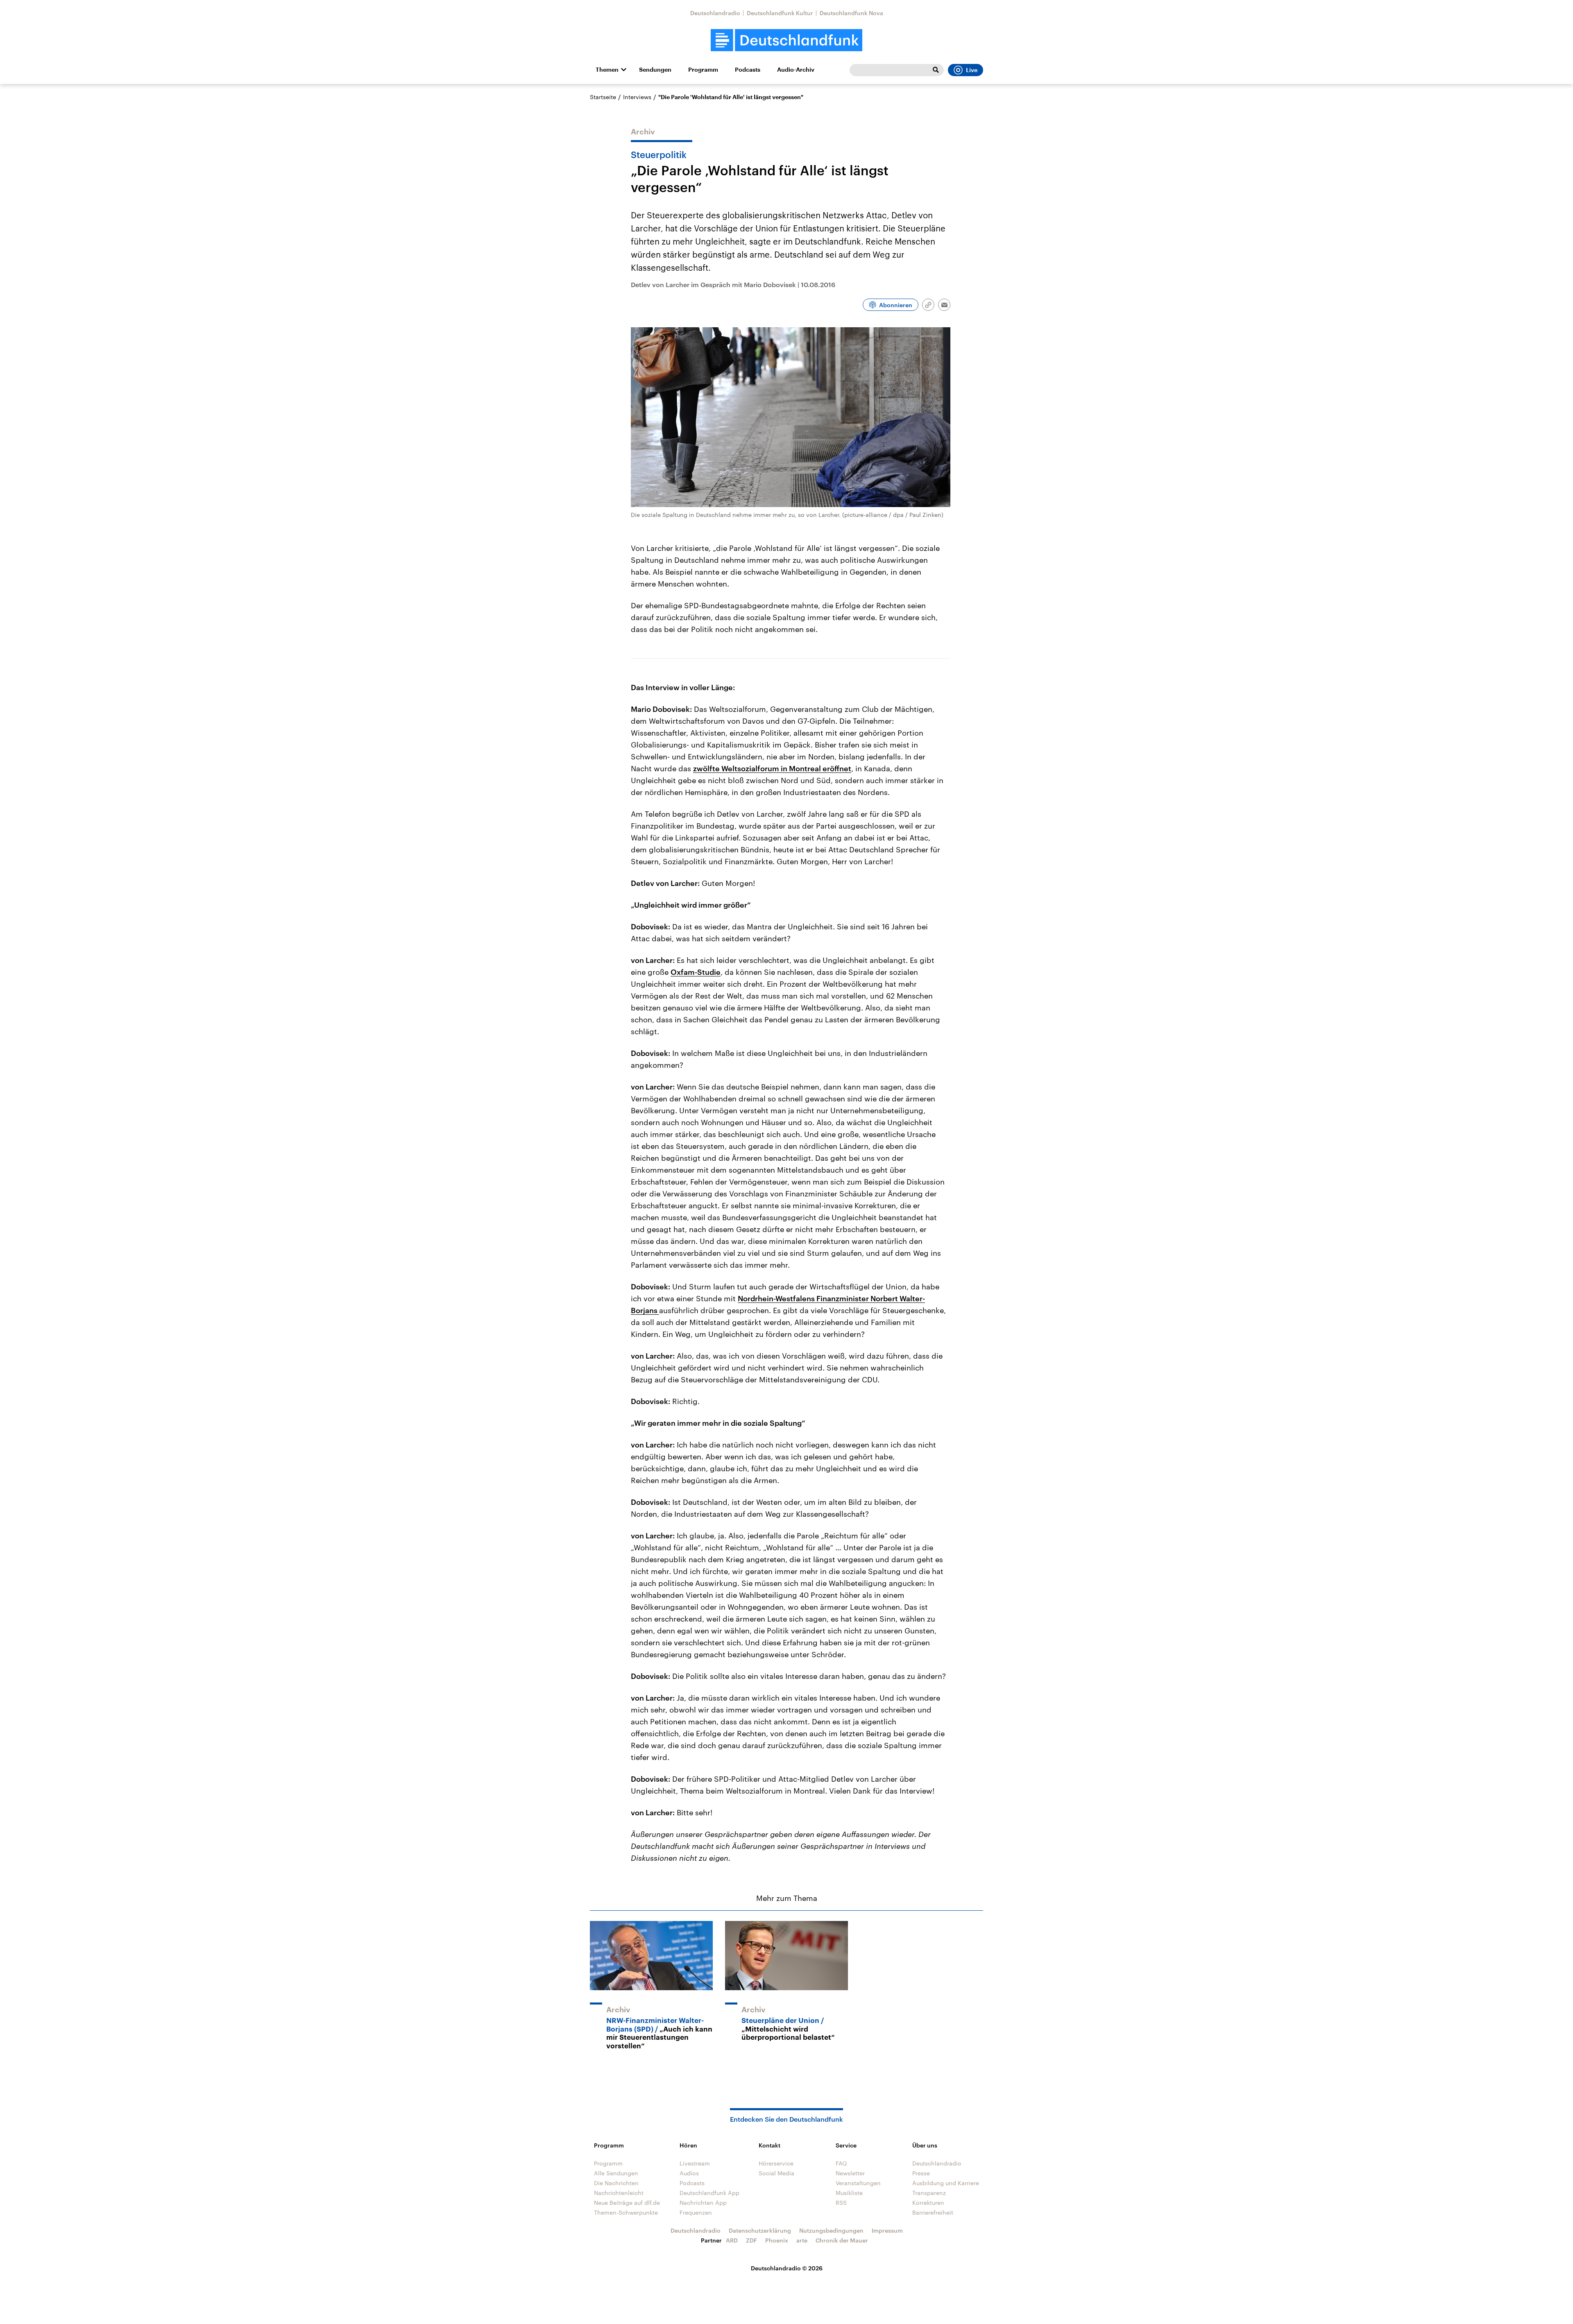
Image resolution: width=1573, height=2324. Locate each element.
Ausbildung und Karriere (946, 2183)
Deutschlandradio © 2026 (787, 2268)
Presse (921, 2173)
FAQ (841, 2163)
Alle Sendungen (616, 2173)
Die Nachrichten (616, 2183)
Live (972, 70)
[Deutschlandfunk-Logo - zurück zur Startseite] (786, 40)
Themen (607, 70)
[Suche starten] (936, 70)
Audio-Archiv (796, 70)
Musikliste (849, 2193)
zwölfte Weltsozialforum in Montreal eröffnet (772, 768)
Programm (703, 70)
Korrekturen (928, 2203)
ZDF (751, 2240)
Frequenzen (696, 2212)
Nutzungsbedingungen (831, 2230)
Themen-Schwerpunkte (626, 2212)
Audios (689, 2173)
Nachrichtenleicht (619, 2193)
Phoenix (777, 2240)
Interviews (637, 97)
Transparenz (929, 2193)
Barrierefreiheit (933, 2212)
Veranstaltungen (858, 2183)
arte (802, 2240)
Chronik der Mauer (842, 2240)
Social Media (776, 2173)
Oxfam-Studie (696, 972)
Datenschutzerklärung (760, 2230)
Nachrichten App (703, 2203)
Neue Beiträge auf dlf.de (627, 2203)
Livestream (695, 2163)
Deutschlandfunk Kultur (780, 13)
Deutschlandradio (715, 13)
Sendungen (655, 70)
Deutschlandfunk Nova (851, 13)
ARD (732, 2240)
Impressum (887, 2230)
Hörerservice (776, 2163)
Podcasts (748, 70)
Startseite (603, 97)
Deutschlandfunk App (709, 2193)
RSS (841, 2203)
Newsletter (850, 2173)
